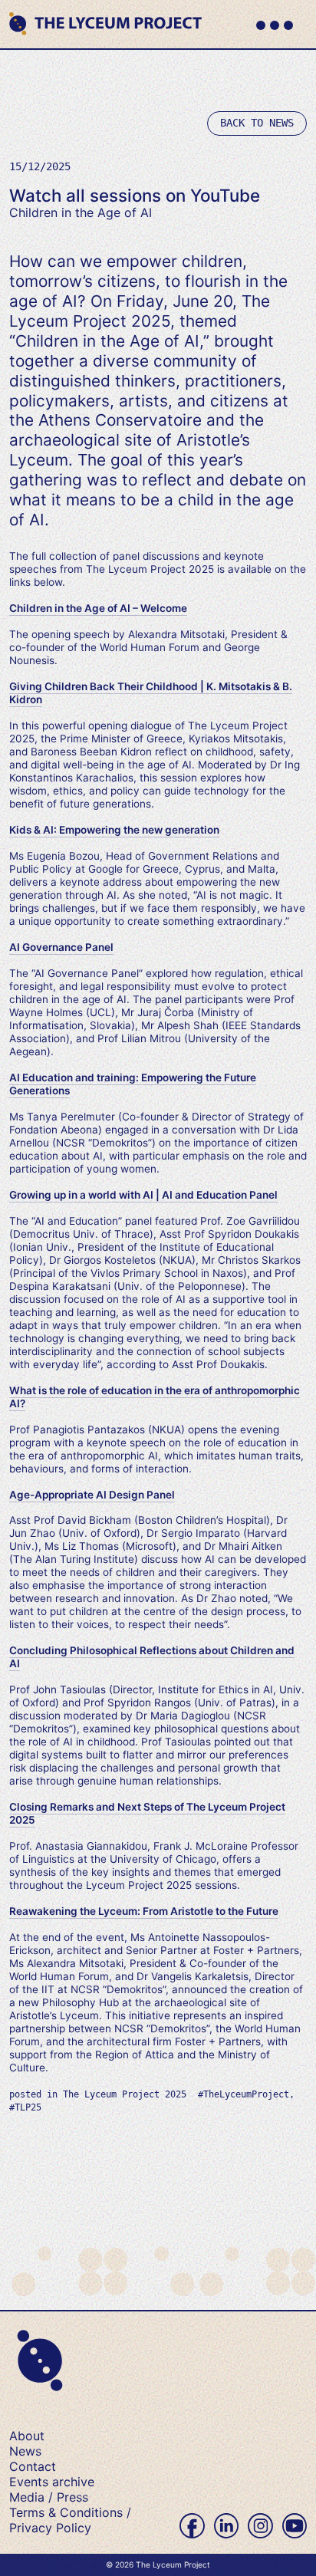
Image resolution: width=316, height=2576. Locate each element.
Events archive (52, 2482)
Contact (33, 2466)
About (27, 2436)
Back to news (257, 123)
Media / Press (49, 2497)
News (25, 2451)
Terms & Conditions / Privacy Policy (70, 2520)
